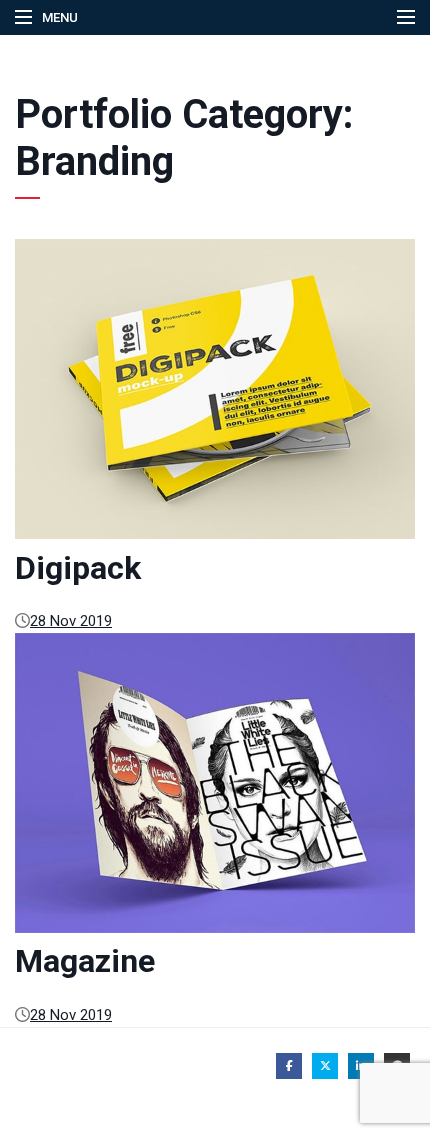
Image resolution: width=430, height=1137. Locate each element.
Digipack (78, 568)
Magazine (85, 961)
